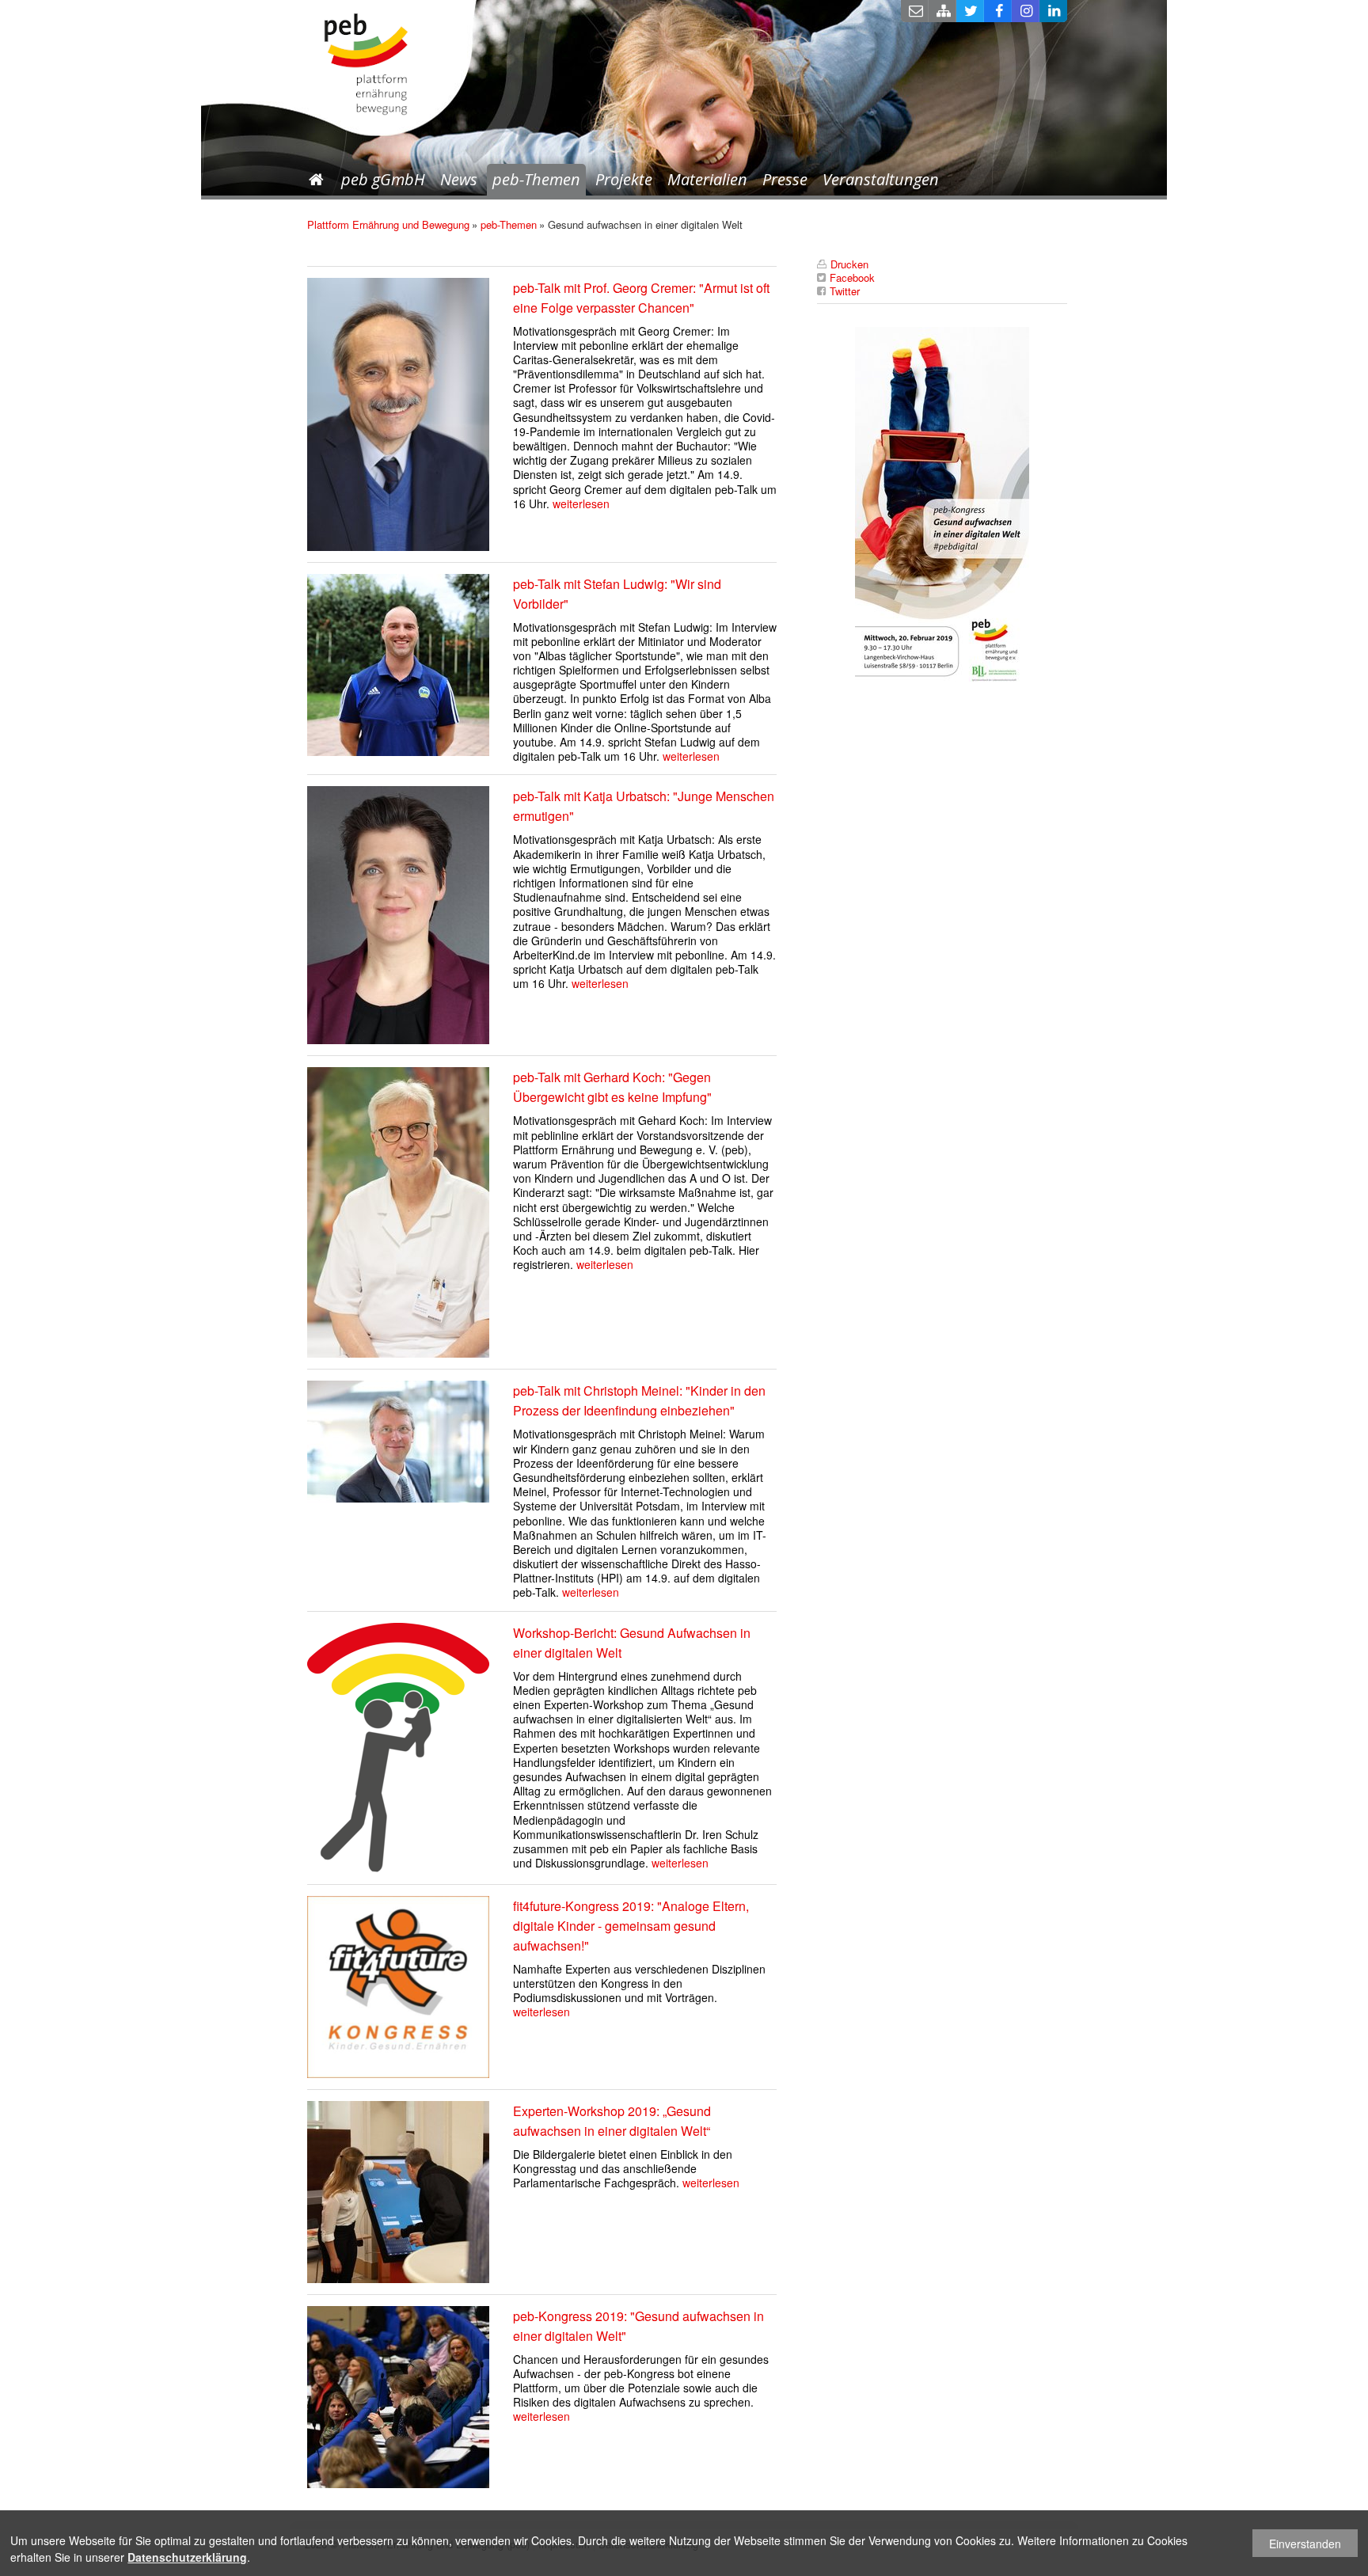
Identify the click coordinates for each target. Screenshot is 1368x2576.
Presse (785, 179)
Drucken (849, 264)
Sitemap (942, 11)
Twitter (970, 11)
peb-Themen (536, 179)
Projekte (624, 179)
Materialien (707, 179)
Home (316, 180)
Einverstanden (1305, 2544)
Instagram (1026, 11)
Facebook (998, 11)
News (459, 179)
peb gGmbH (383, 179)
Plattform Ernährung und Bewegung (388, 224)
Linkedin (1053, 11)
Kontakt (915, 11)
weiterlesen (581, 503)
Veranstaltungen (881, 179)
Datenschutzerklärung (187, 2557)
